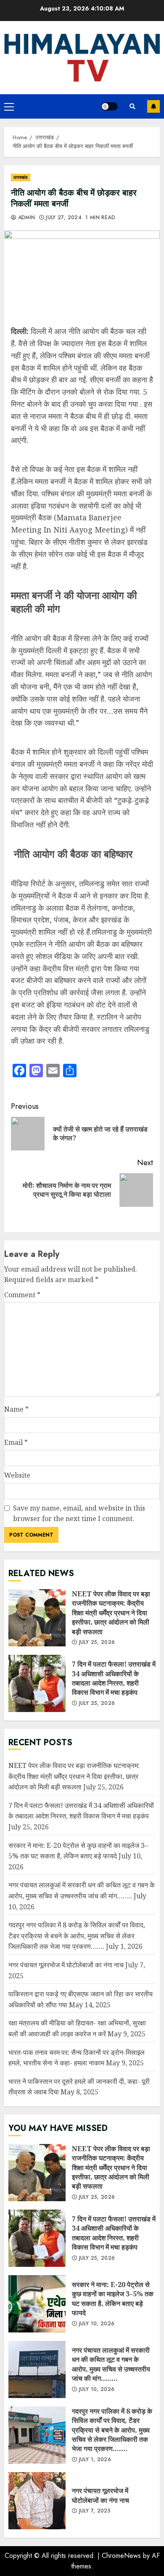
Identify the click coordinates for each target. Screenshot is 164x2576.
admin (25, 218)
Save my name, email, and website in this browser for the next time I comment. (79, 1513)
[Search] (132, 106)
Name (16, 1409)
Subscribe (153, 106)
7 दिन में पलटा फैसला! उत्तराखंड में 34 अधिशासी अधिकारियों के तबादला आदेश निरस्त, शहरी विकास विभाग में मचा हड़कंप (37, 1683)
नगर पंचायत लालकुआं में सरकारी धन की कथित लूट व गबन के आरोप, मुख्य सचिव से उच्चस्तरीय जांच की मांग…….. (37, 2369)
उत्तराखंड (21, 177)
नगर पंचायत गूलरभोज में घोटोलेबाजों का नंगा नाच (66, 1965)
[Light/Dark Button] (109, 106)
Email (16, 1442)
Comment (22, 1295)
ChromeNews (121, 2556)
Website (17, 1475)
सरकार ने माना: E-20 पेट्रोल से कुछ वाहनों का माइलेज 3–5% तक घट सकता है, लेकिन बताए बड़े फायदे (37, 2304)
